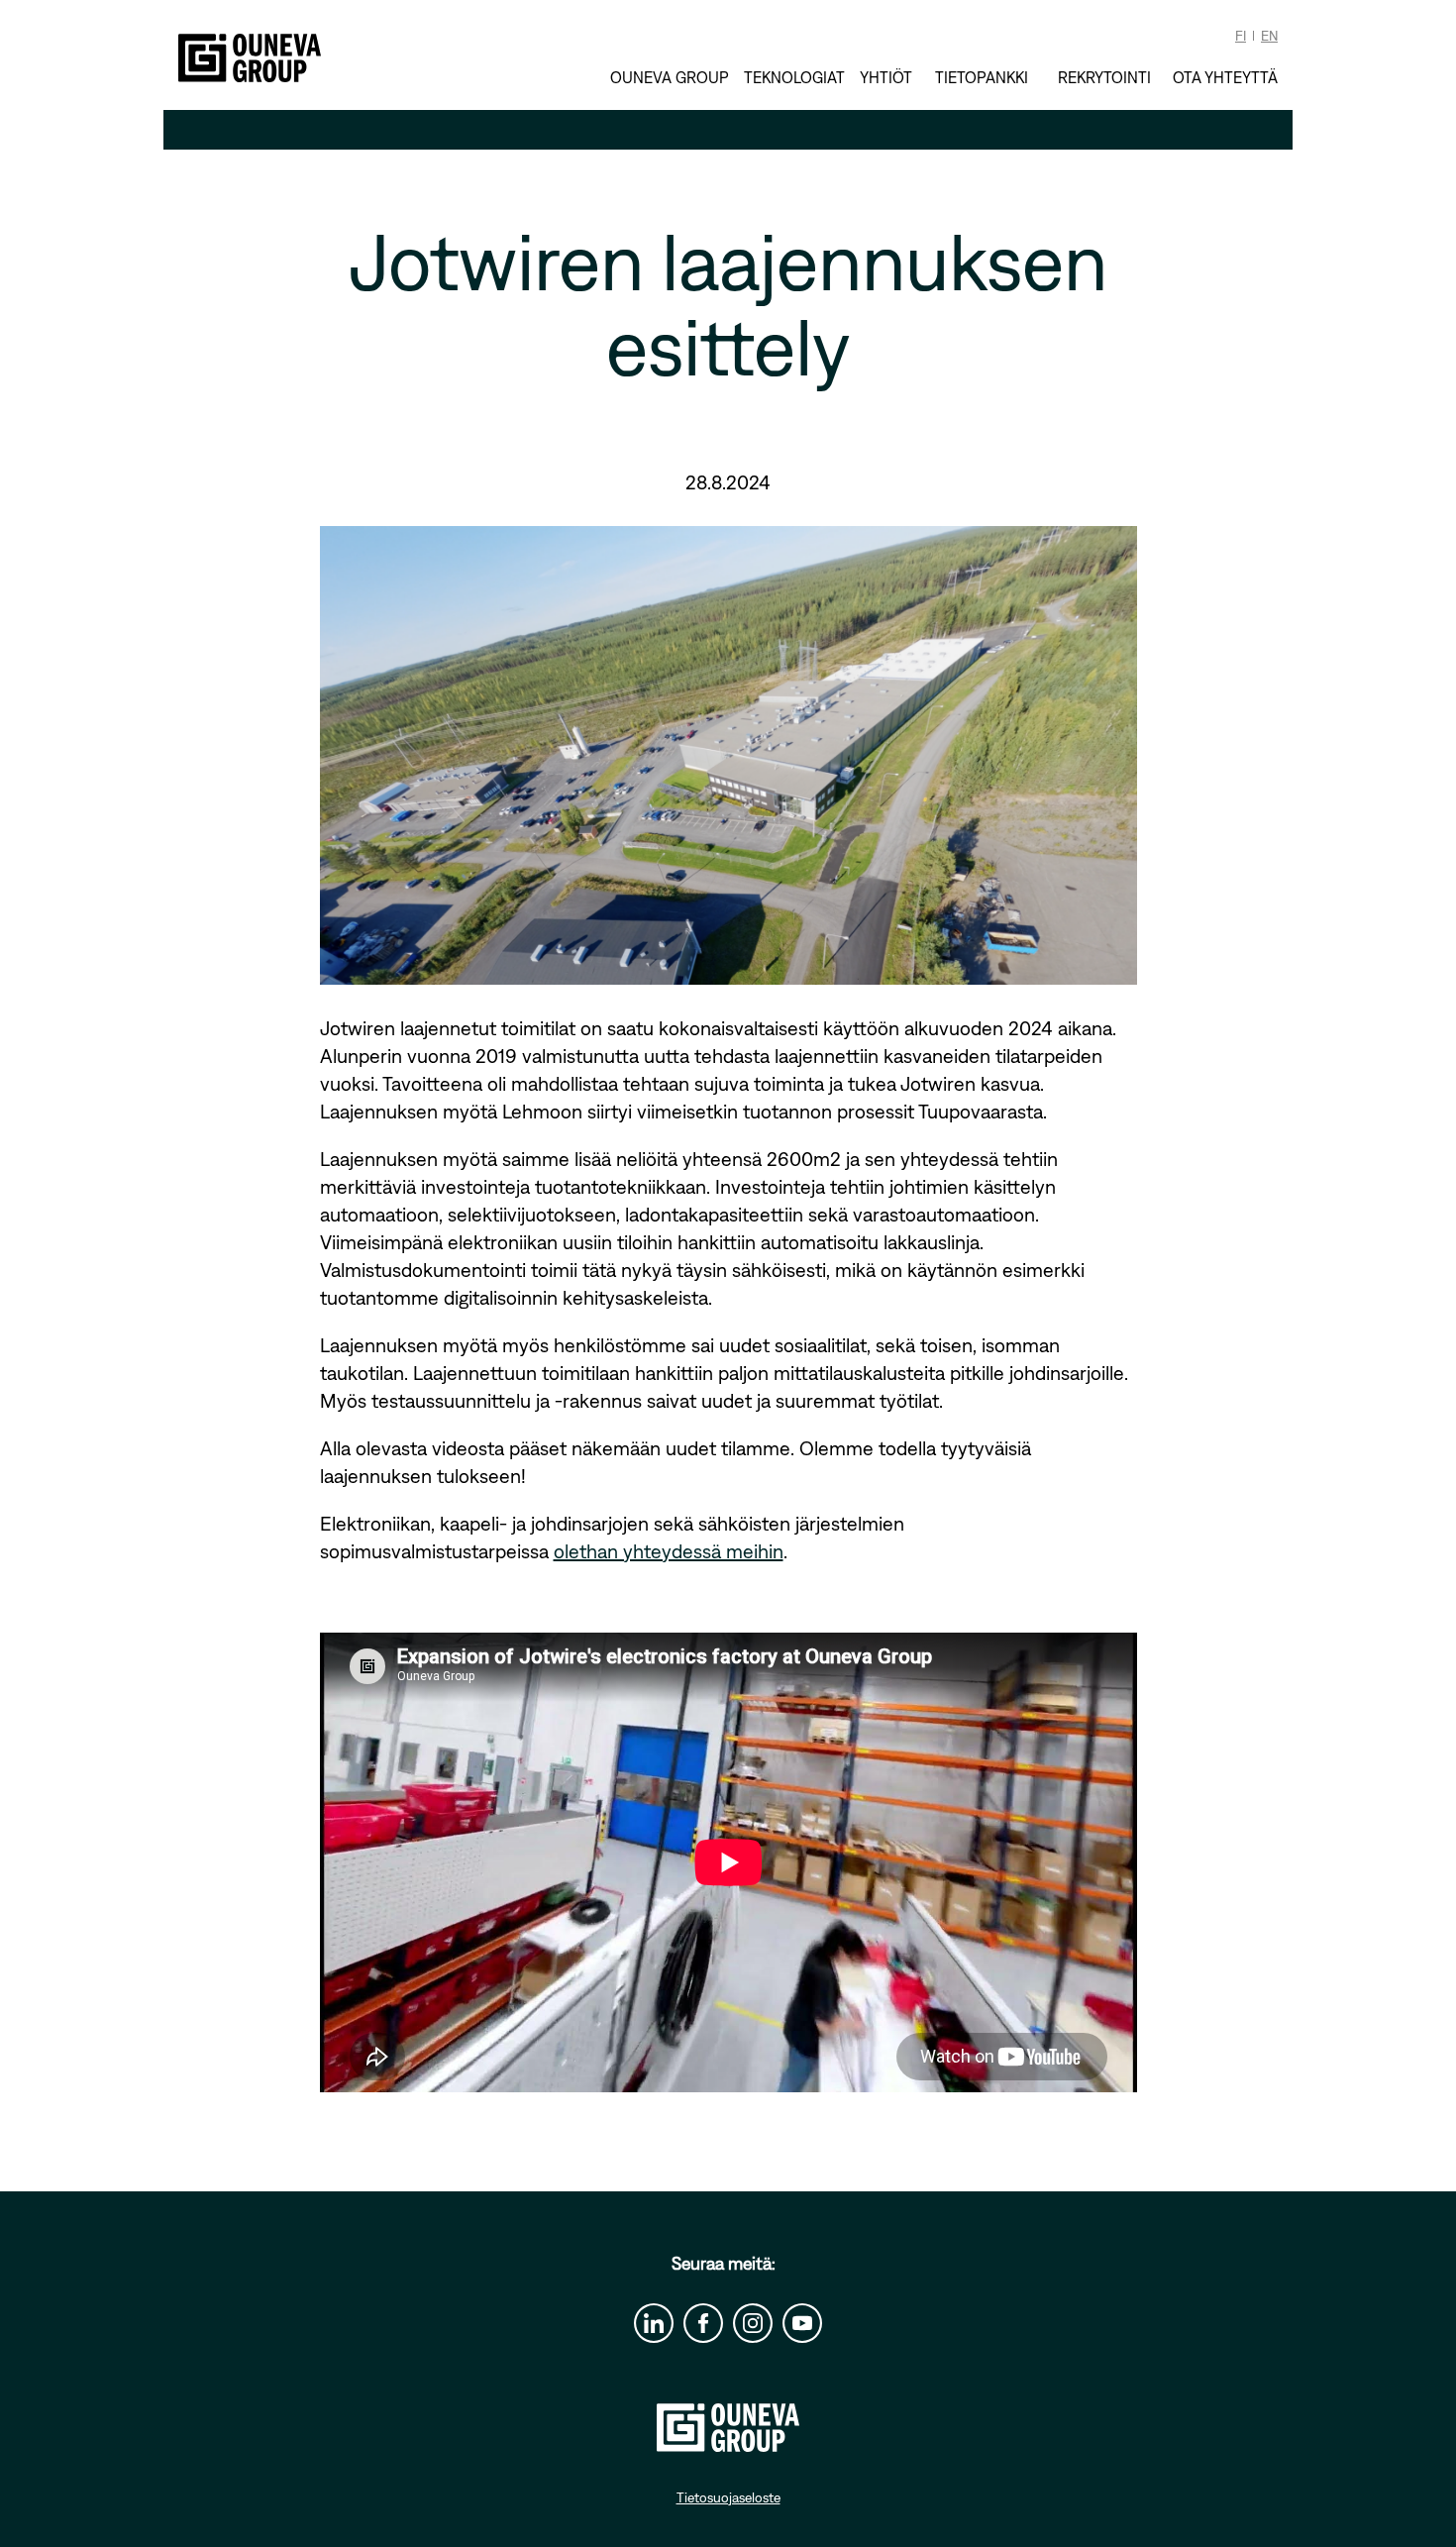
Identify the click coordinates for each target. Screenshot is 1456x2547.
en (1269, 36)
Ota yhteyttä (1225, 77)
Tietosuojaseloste (728, 2497)
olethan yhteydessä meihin (669, 1551)
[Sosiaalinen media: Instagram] (753, 2323)
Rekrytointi (1104, 77)
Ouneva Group (670, 77)
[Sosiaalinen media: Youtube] (802, 2323)
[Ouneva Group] (250, 58)
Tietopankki (982, 77)
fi (1241, 36)
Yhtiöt (886, 77)
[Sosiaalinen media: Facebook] (703, 2323)
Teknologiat (794, 77)
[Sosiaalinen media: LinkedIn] (654, 2323)
